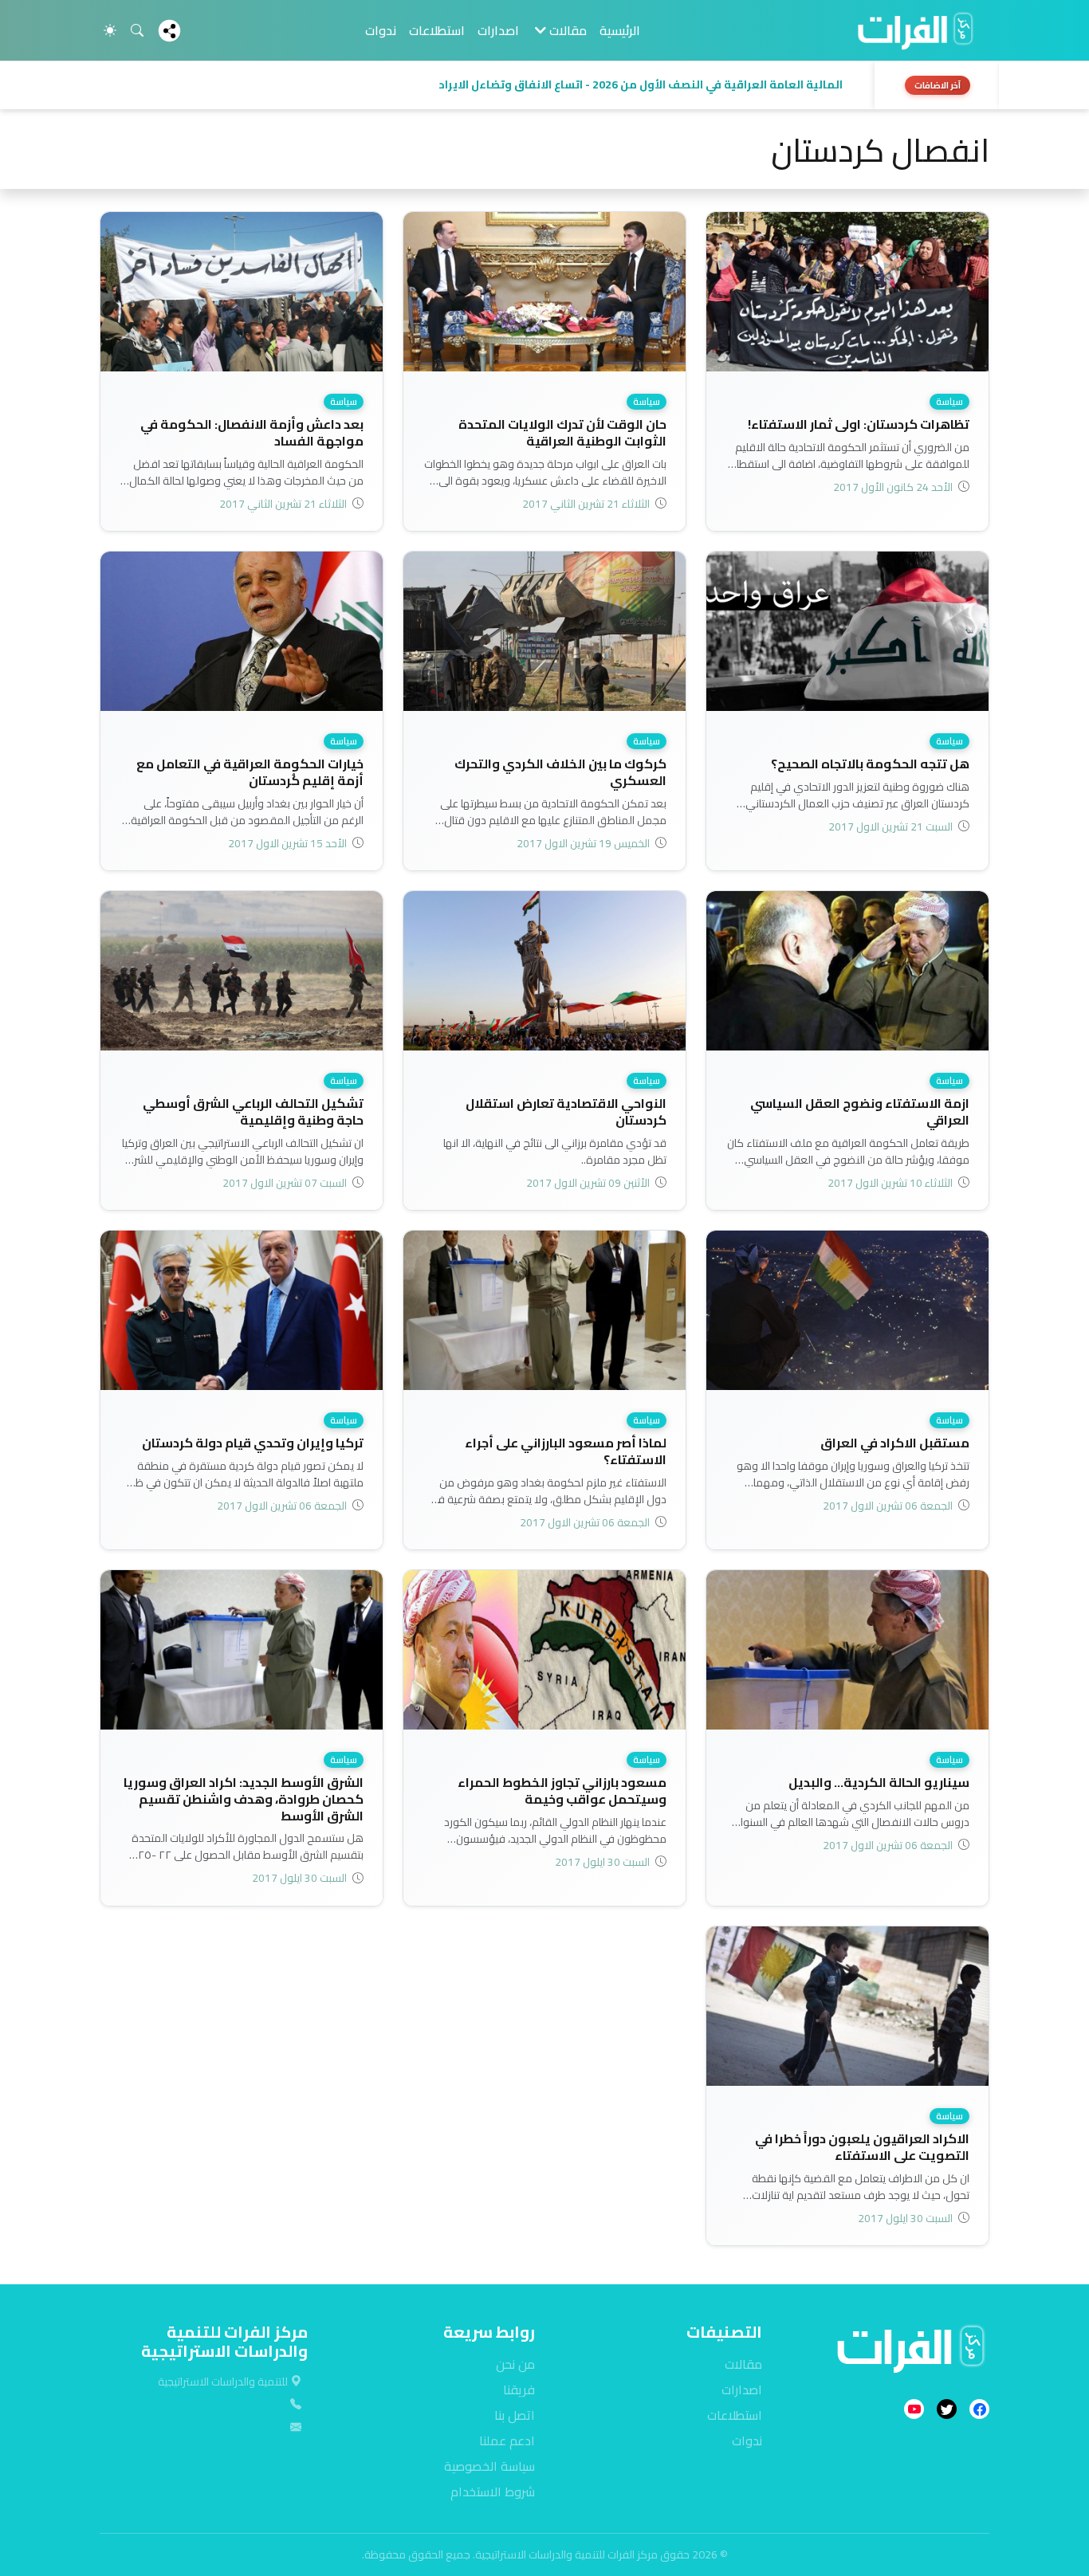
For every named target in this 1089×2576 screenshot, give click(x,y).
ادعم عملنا (507, 2441)
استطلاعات (437, 30)
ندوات (381, 30)
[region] (544, 85)
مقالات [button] (566, 30)
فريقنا (519, 2389)
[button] (482, 85)
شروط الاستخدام (493, 2492)
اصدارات (498, 30)
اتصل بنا (515, 2415)
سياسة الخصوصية (489, 2466)
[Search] (137, 30)
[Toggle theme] (110, 30)
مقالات (743, 2364)
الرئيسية (620, 30)
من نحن (515, 2364)
